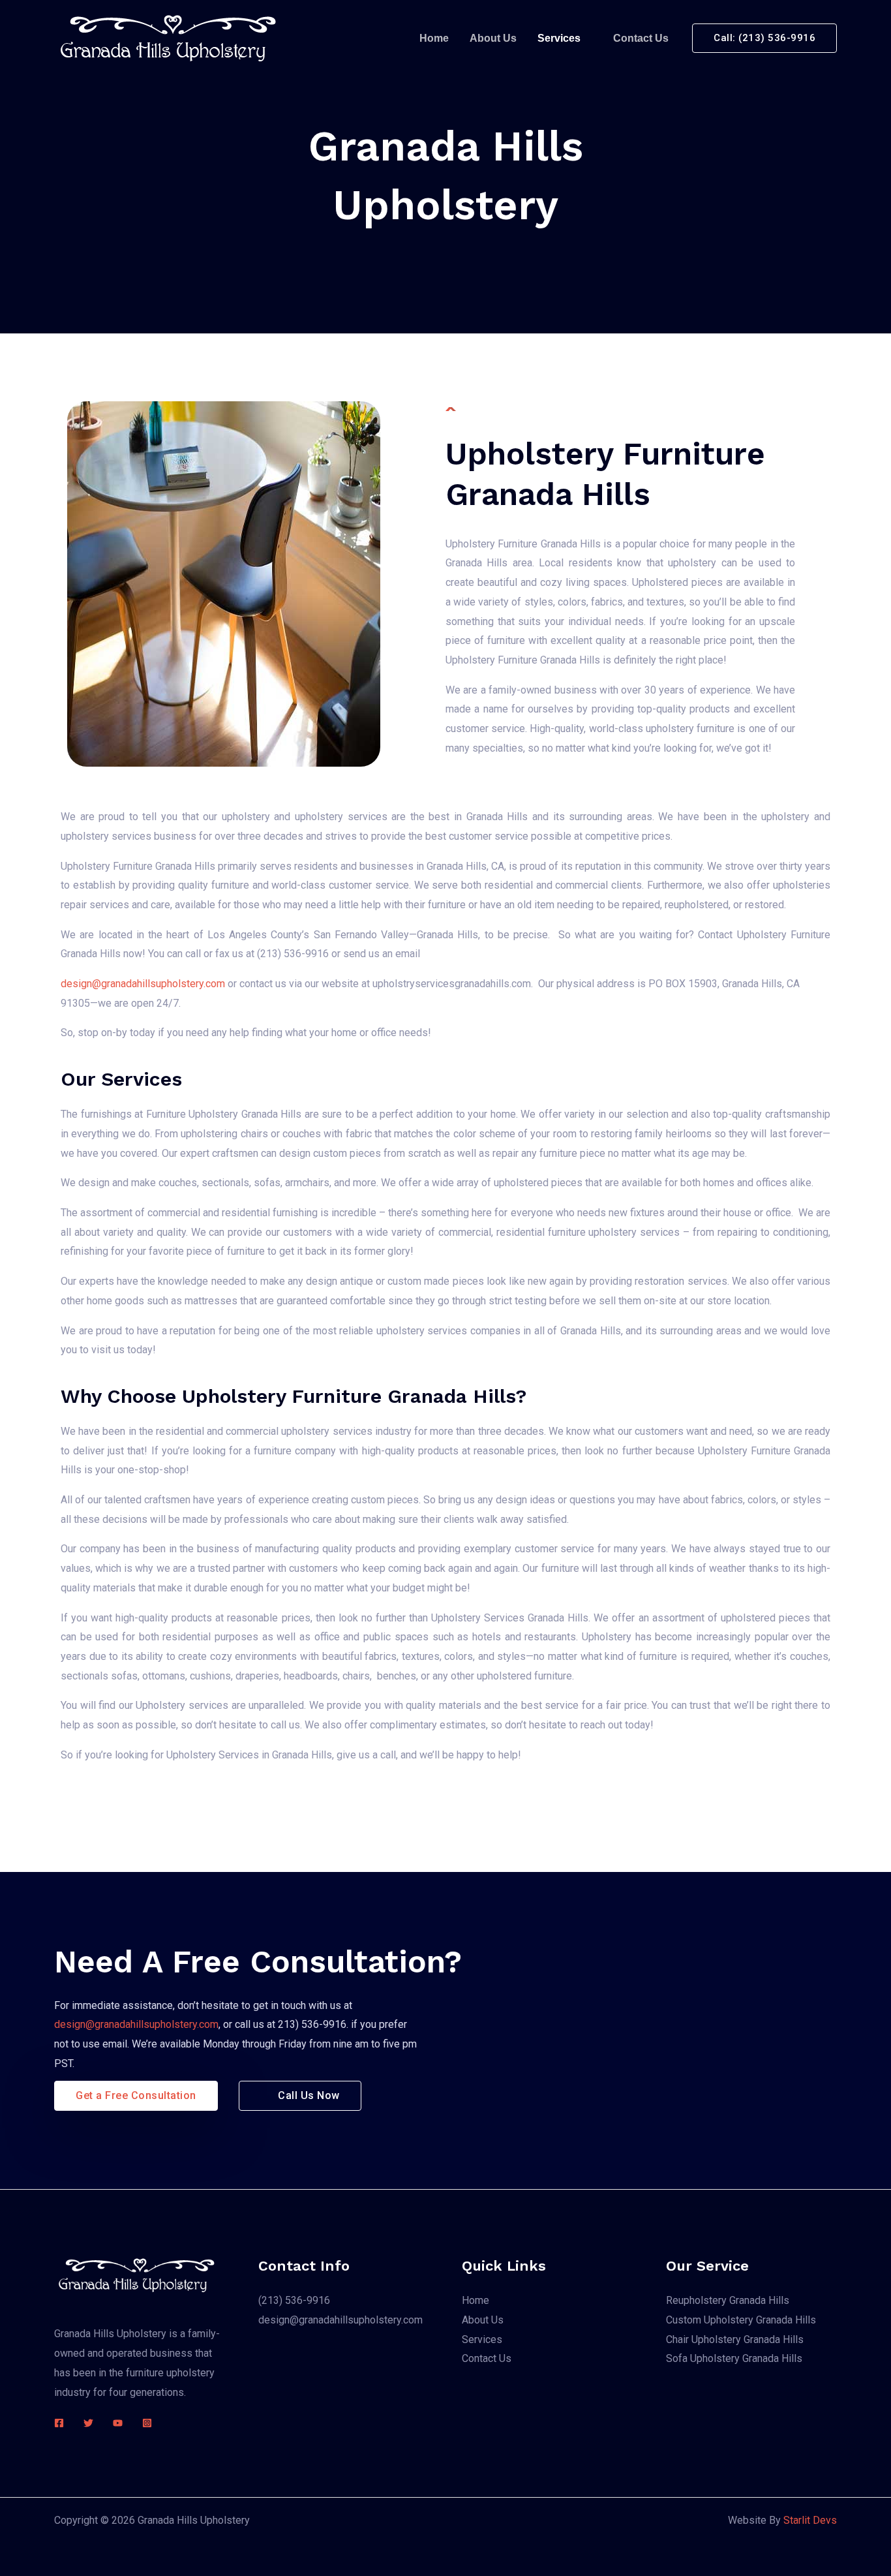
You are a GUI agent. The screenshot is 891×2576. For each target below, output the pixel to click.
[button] (764, 38)
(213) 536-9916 (294, 2300)
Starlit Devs (810, 2520)
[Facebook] (59, 2423)
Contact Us (641, 38)
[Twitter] (88, 2423)
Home (434, 38)
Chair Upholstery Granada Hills (735, 2339)
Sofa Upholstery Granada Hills (734, 2358)
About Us (493, 38)
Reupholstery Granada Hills (728, 2300)
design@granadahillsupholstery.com (144, 984)
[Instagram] (147, 2423)
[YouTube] (118, 2423)
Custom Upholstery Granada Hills (741, 2320)
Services (559, 38)
